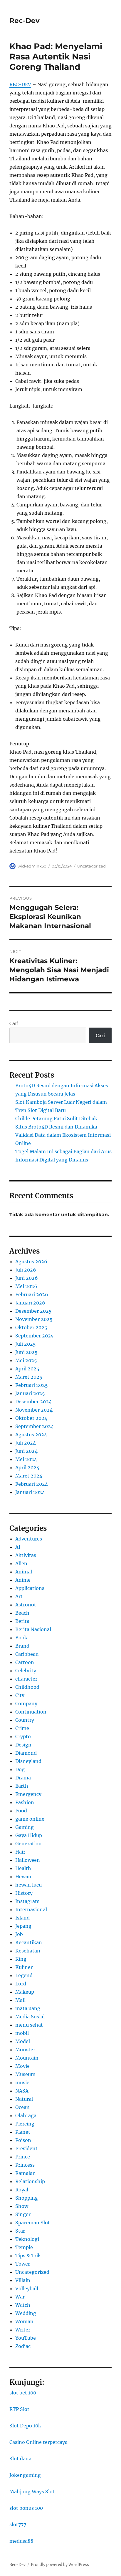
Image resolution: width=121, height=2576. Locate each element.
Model (23, 2041)
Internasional (31, 1909)
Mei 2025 (26, 1360)
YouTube (26, 2338)
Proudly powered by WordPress (60, 2565)
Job (19, 1934)
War (20, 2297)
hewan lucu (28, 1885)
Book (21, 1638)
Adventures (29, 1539)
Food (21, 1811)
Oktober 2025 (31, 1327)
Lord (21, 1984)
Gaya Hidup (29, 1835)
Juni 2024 (26, 1451)
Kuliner (24, 1967)
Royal (22, 2190)
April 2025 (27, 1369)
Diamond (26, 1753)
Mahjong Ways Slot (32, 2492)
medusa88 (21, 2541)
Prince (23, 2157)
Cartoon (25, 1662)
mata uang (28, 2008)
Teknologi (27, 2239)
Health (23, 1868)
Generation (28, 1844)
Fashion (25, 1802)
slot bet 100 (23, 2393)
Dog (20, 1769)
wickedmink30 (32, 866)
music (22, 2083)
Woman (24, 2321)
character (26, 1679)
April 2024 (27, 1468)
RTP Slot (19, 2409)
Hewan (23, 1877)
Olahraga (26, 2115)
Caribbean (27, 1654)
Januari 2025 (30, 1393)
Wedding (26, 2313)
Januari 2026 (30, 1303)
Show (22, 2206)
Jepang (23, 1926)
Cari (14, 1023)
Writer (23, 2330)
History (24, 1893)
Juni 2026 (27, 1278)
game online (30, 1819)
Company (26, 1704)
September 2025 (35, 1336)
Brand (22, 1646)
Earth (22, 1786)
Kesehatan (28, 1951)
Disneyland (28, 1761)
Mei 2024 (26, 1459)
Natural (24, 2099)
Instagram (27, 1901)
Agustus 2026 (31, 1262)
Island (22, 1918)
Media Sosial (30, 2017)
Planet (23, 2132)
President (26, 2148)
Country (25, 1720)
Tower (23, 2264)
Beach (22, 1613)
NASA (22, 2091)
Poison (23, 2140)
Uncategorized (91, 866)
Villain (23, 2280)
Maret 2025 (29, 1377)
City (20, 1695)
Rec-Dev (25, 21)
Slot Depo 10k (25, 2426)
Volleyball (27, 2289)
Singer (23, 2214)
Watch (23, 2305)
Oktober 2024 (31, 1418)
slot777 (18, 2525)
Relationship (30, 2181)
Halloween (28, 1860)
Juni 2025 (26, 1352)
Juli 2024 (26, 1443)
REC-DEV (20, 84)
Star (20, 2231)
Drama (23, 1778)
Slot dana (20, 2459)
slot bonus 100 (26, 2508)
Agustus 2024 (31, 1435)
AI (18, 1547)
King (21, 1959)
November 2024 (34, 1410)
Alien (21, 1563)
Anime (23, 1580)
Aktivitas (26, 1555)
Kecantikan (29, 1942)
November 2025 (34, 1319)
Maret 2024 (29, 1476)
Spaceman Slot (33, 2223)
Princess (25, 2165)
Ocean (22, 2107)
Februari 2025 (32, 1385)
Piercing (25, 2124)
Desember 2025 (33, 1311)
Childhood (27, 1687)
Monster (25, 2050)
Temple (24, 2247)
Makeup (25, 1992)
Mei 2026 (26, 1286)
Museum (25, 2074)
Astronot (26, 1605)
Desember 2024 (33, 1402)
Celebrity (26, 1671)
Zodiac (23, 2346)
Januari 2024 (30, 1492)
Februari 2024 (32, 1484)
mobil (22, 2033)
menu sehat (29, 2025)
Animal (24, 1572)
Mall (20, 2000)
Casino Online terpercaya (38, 2442)
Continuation (31, 1712)
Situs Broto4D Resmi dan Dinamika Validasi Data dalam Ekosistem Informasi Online (63, 1135)
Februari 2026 (32, 1294)
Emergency (28, 1794)
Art (19, 1596)
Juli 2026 (26, 1270)
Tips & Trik (28, 2256)
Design (23, 1745)
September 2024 (35, 1426)
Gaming (25, 1827)
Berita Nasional (33, 1629)
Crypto (23, 1736)
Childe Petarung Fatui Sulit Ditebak (56, 1119)
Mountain (27, 2058)
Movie (22, 2066)
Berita (22, 1621)
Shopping (27, 2198)
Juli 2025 (26, 1344)
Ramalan (26, 2173)
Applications (30, 1588)
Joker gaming (25, 2475)
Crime (22, 1728)
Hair (20, 1852)
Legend (24, 1975)
